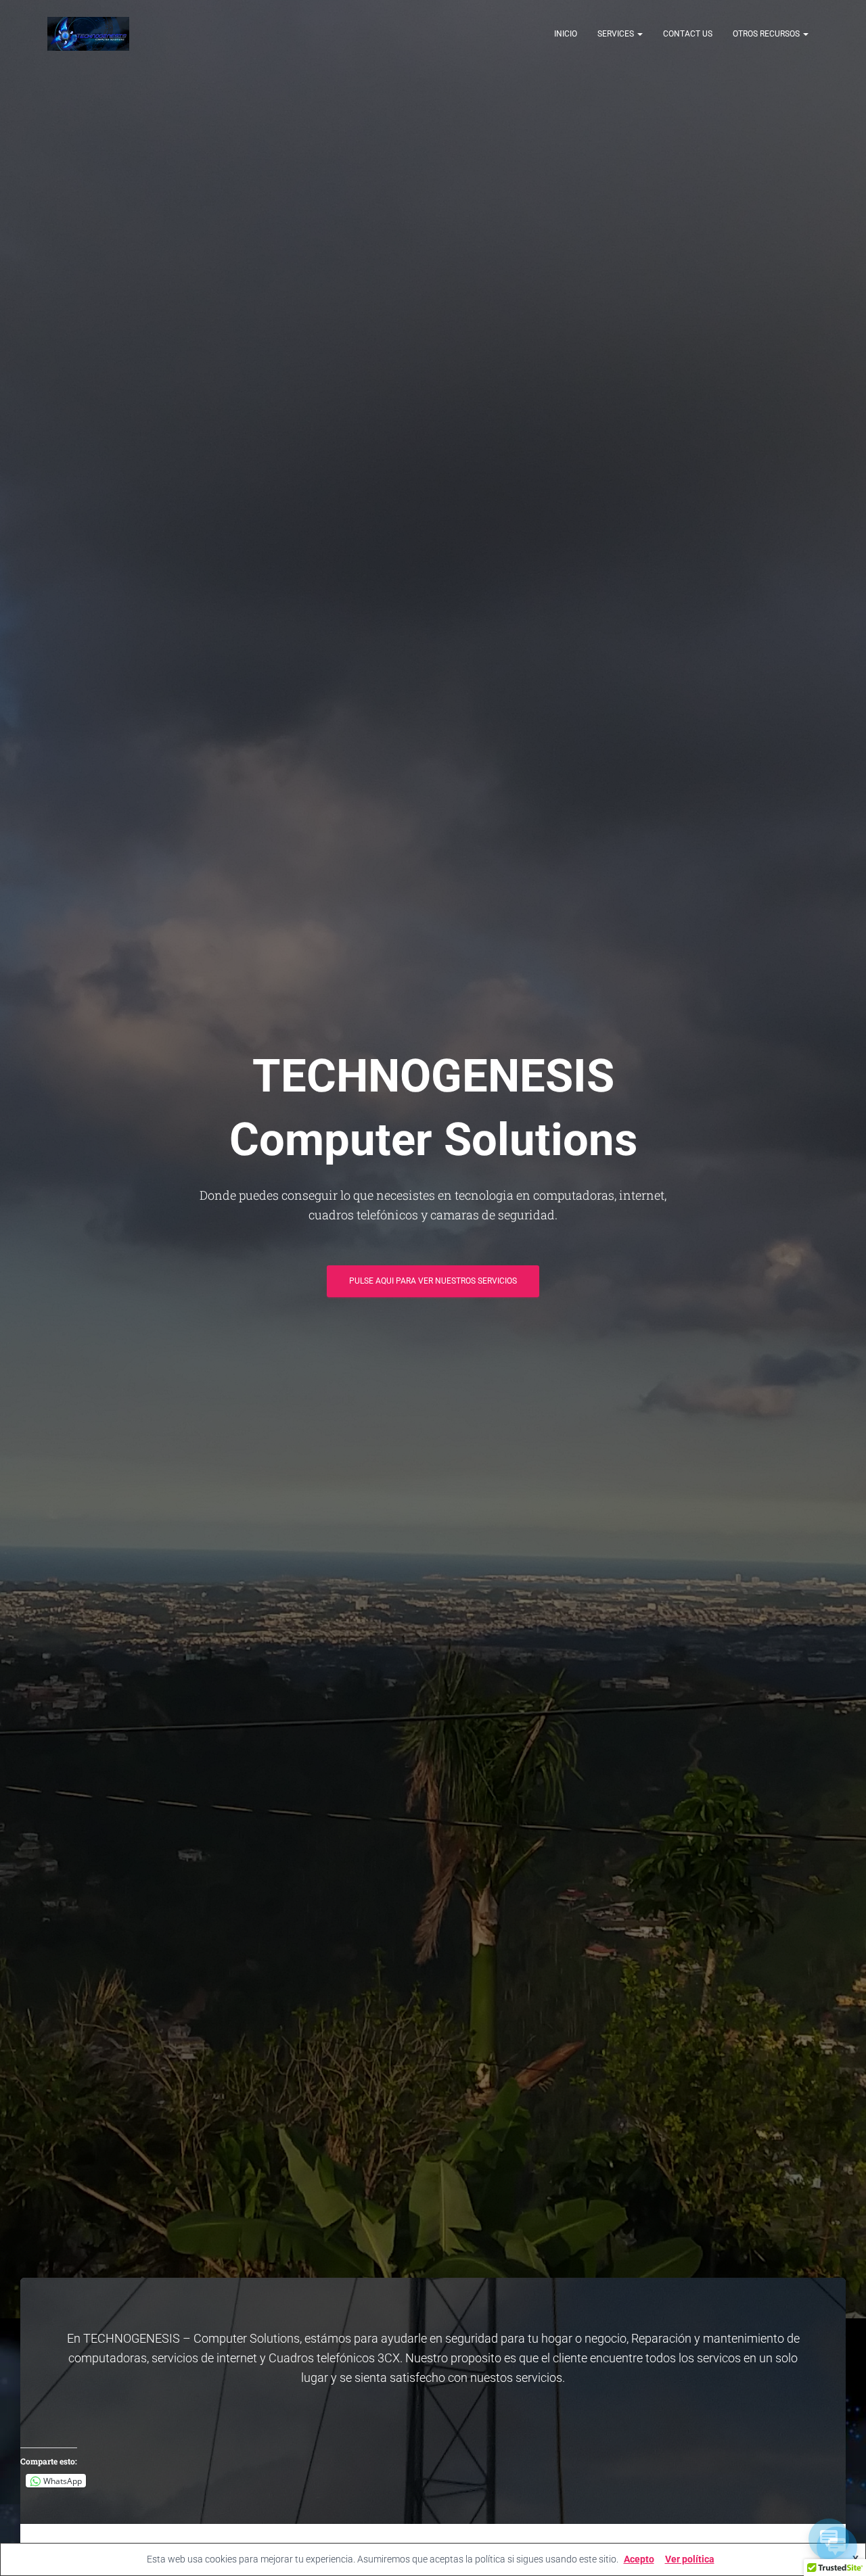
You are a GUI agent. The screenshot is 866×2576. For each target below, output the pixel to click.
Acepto (639, 2559)
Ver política (690, 2559)
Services (617, 34)
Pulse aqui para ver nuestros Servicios (433, 1281)
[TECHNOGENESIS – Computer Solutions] (88, 34)
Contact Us (688, 34)
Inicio (566, 34)
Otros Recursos (767, 34)
